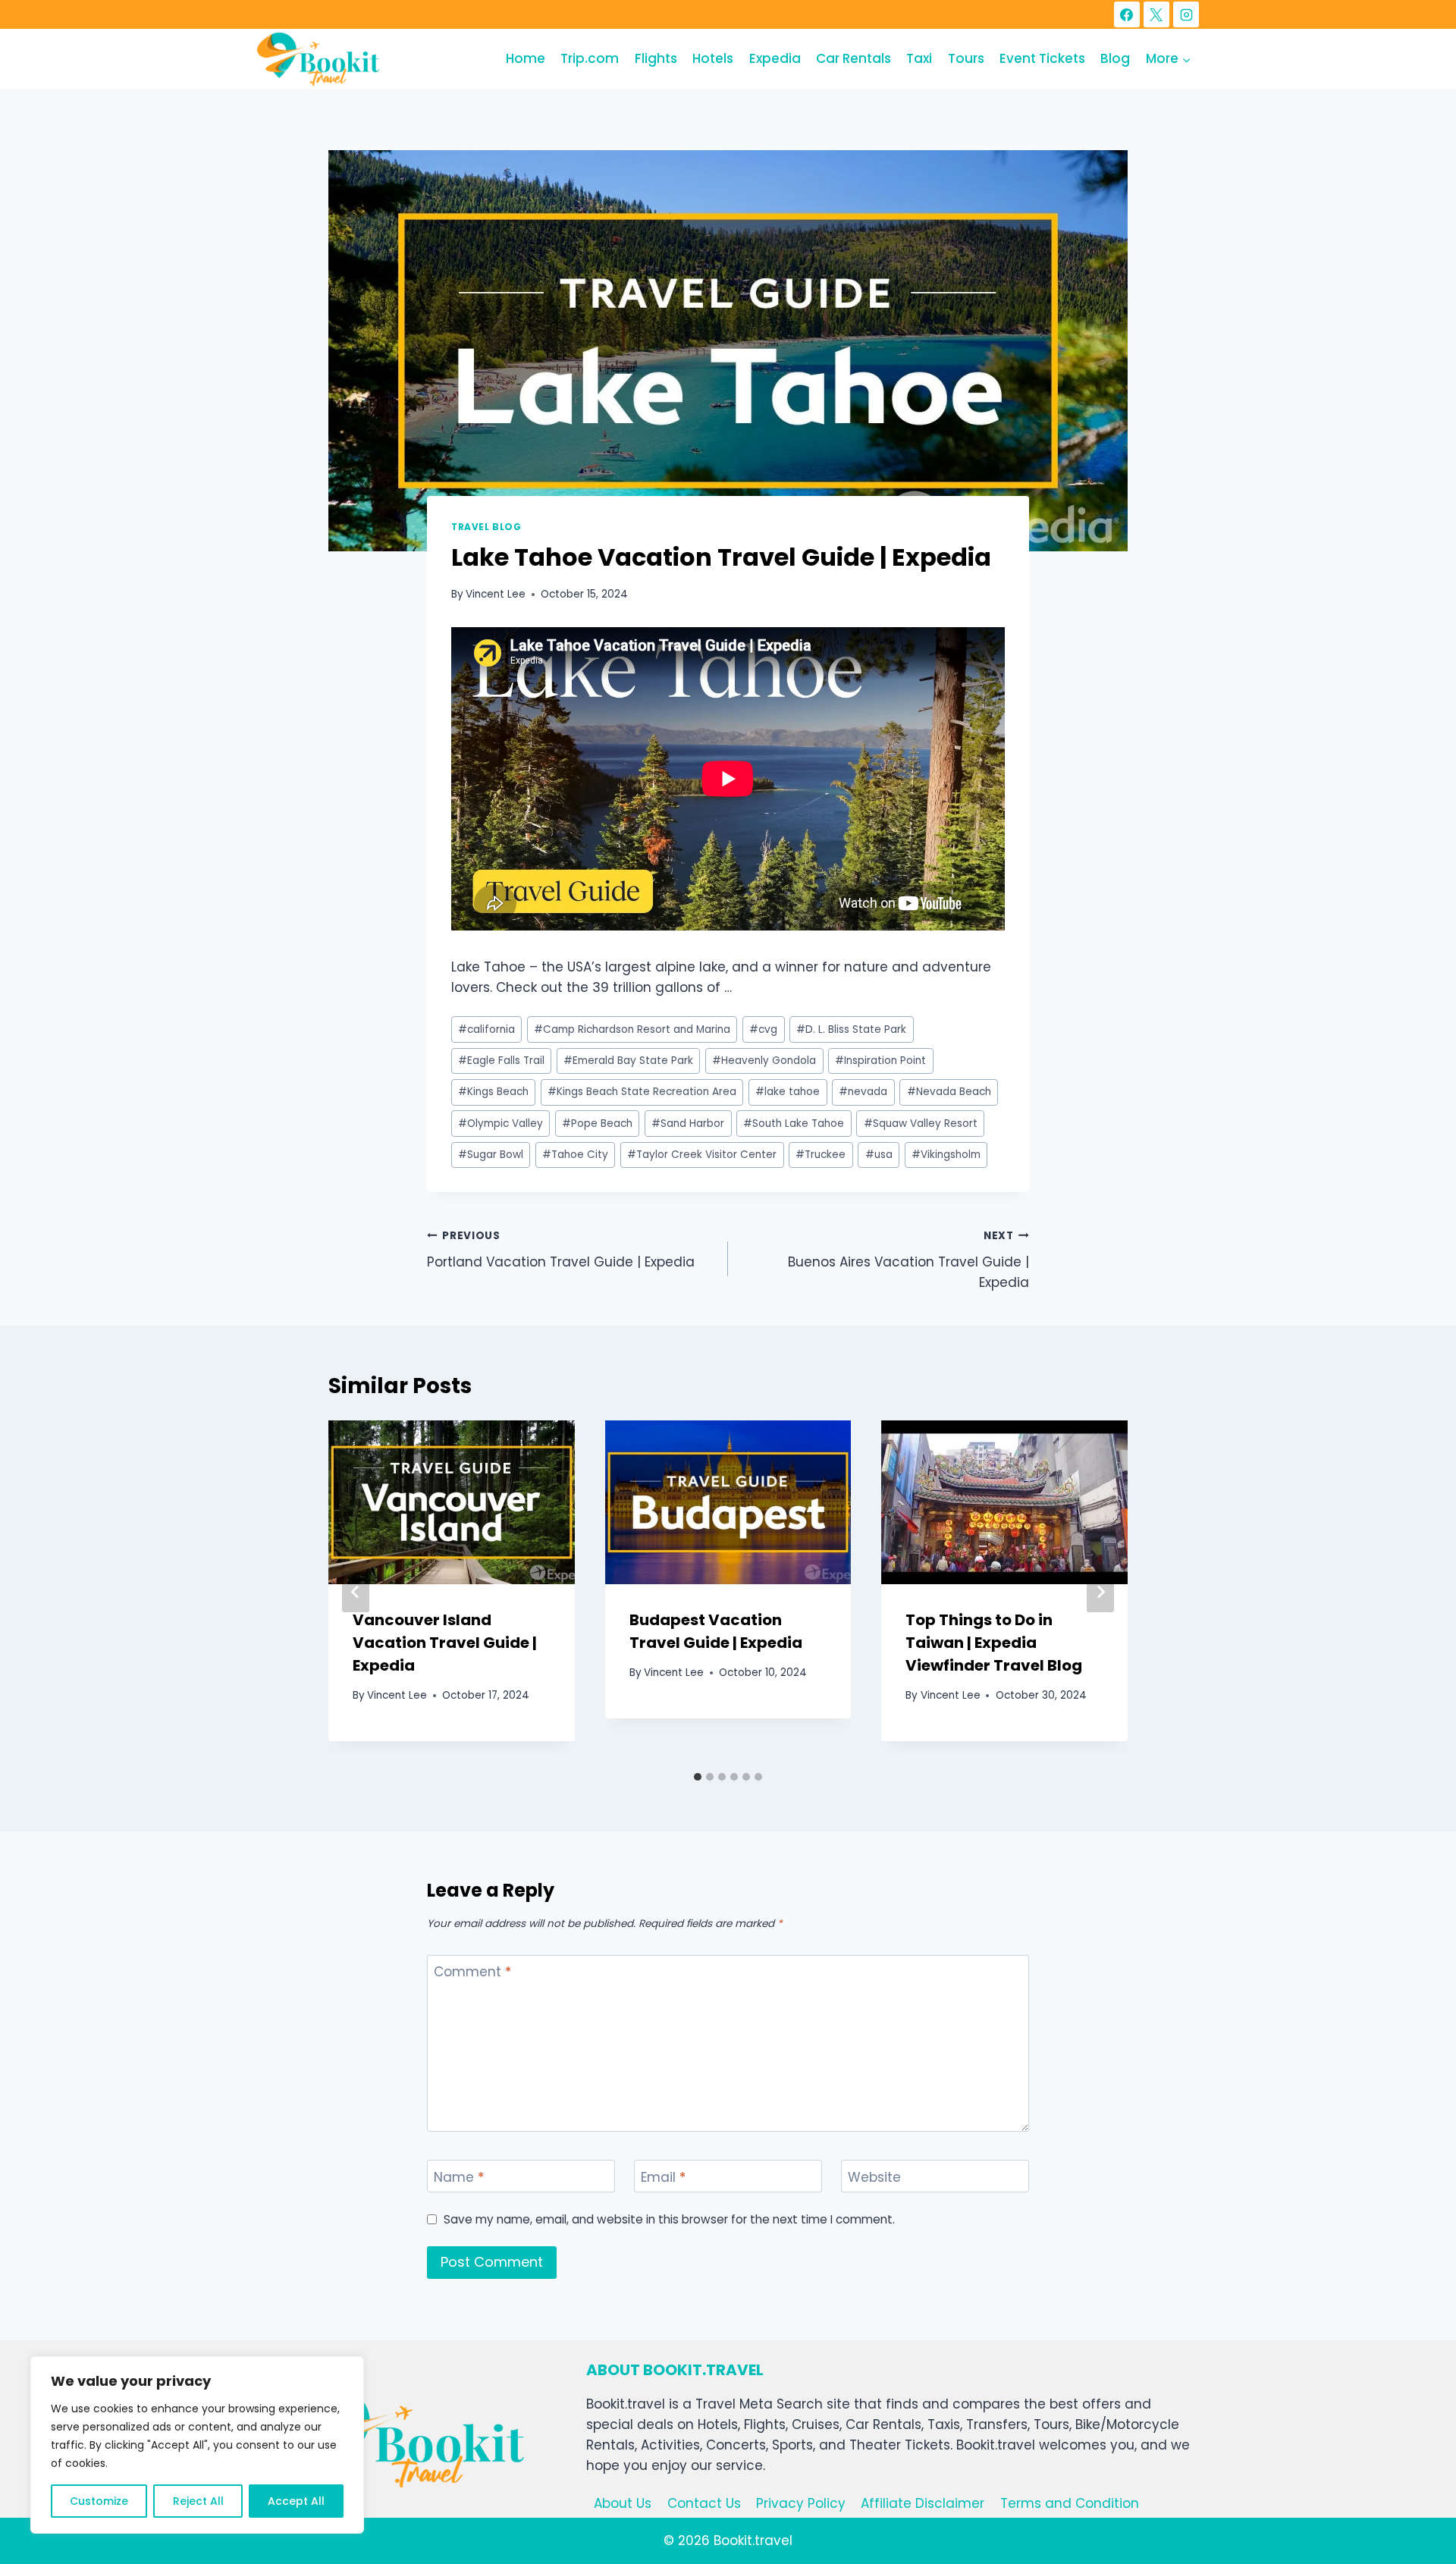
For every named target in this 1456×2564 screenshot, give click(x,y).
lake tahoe (788, 1092)
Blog (1115, 58)
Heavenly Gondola (764, 1061)
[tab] (698, 1777)
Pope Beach (597, 1124)
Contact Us (704, 2503)
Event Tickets (1042, 58)
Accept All (296, 2501)
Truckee (821, 1155)
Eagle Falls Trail (501, 1061)
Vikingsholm (946, 1155)
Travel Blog (486, 527)
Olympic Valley (500, 1124)
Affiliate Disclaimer (923, 2503)
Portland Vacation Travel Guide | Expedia (561, 1250)
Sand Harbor (688, 1124)
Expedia (775, 58)
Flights (656, 58)
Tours (966, 58)
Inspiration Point (880, 1061)
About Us (623, 2503)
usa (879, 1155)
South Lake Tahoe (794, 1124)
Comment (472, 1972)
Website (874, 2177)
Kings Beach (493, 1092)
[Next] (1100, 1592)
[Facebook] (1127, 14)
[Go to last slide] (356, 1592)
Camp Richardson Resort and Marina (632, 1029)
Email (663, 2177)
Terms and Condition (1070, 2503)
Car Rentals (854, 58)
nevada (863, 1092)
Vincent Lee (496, 594)
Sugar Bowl (491, 1155)
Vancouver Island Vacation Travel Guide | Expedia (445, 1643)
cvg (763, 1029)
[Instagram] (1186, 14)
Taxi (919, 58)
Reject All (198, 2501)
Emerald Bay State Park (628, 1061)
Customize (99, 2501)
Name (459, 2177)
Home (526, 58)
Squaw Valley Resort (921, 1124)
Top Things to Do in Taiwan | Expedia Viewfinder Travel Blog (994, 1643)
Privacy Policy (801, 2503)
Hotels (713, 58)
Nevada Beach (949, 1092)
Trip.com (590, 58)
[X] (1156, 14)
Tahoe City (575, 1155)
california (486, 1029)
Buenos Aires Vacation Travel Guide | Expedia (908, 1260)
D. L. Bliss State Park (851, 1029)
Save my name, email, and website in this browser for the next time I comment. (669, 2220)
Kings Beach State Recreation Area (642, 1092)
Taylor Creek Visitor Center (702, 1155)
